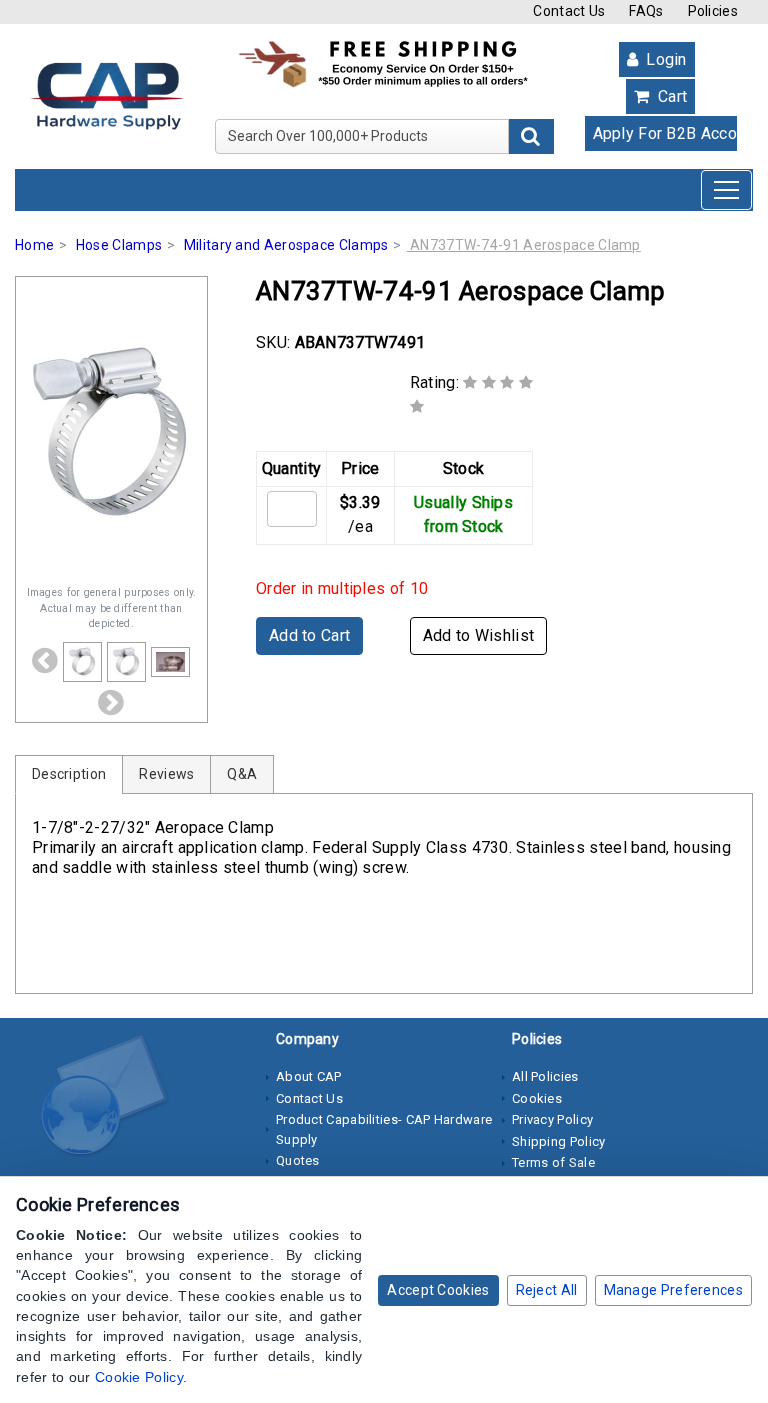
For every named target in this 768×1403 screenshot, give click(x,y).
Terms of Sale (553, 1162)
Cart (671, 96)
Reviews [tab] (166, 774)
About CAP (309, 1076)
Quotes (298, 1160)
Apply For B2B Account (666, 133)
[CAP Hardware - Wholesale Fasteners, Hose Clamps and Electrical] (107, 95)
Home (34, 245)
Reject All (547, 1290)
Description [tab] (69, 774)
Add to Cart (309, 635)
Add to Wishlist (479, 635)
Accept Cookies (438, 1290)
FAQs (646, 11)
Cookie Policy (139, 1377)
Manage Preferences (673, 1290)
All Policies (545, 1076)
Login (664, 59)
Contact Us (569, 11)
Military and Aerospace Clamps (286, 245)
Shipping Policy (559, 1141)
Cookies (537, 1098)
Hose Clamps (119, 245)
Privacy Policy (552, 1119)
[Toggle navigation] (726, 190)
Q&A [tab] (242, 774)
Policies (713, 11)
